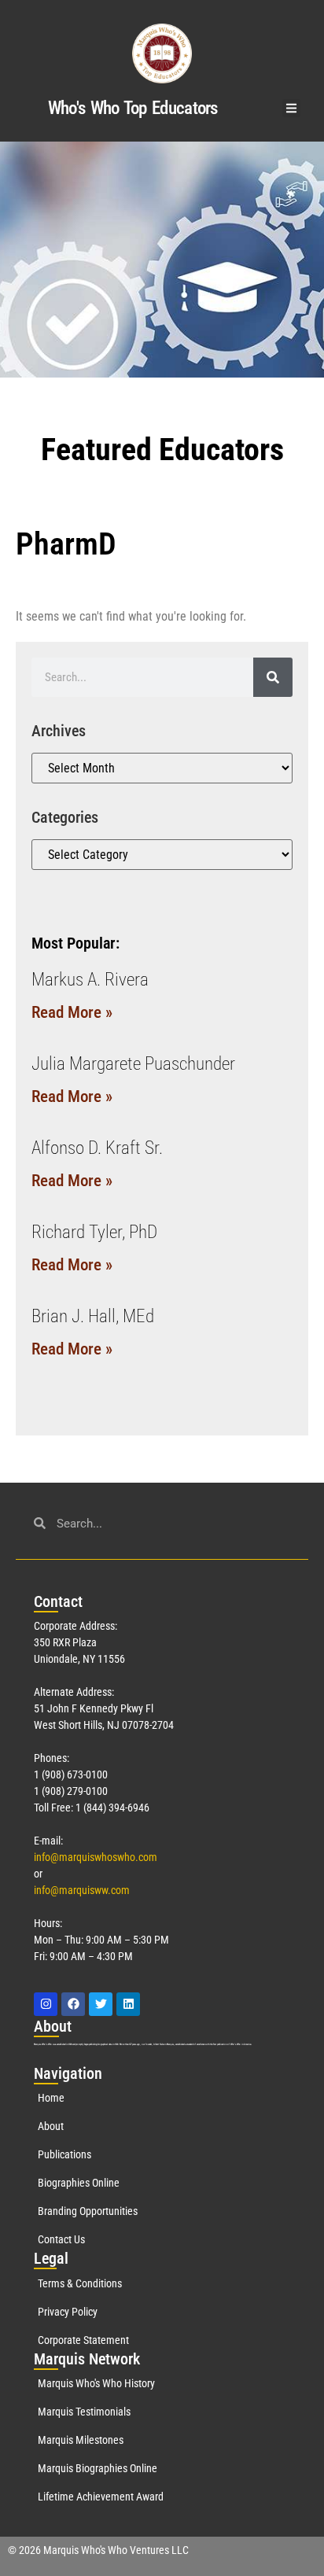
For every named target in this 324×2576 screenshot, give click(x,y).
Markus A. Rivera (90, 980)
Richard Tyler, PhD (94, 1232)
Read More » (72, 1012)
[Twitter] (101, 2004)
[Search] (273, 677)
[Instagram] (46, 2004)
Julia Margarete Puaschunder (133, 1064)
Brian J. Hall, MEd (93, 1316)
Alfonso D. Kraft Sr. (97, 1148)
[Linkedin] (128, 2004)
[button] (291, 108)
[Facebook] (73, 2004)
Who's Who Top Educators (133, 108)
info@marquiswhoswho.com (96, 1857)
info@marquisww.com (82, 1890)
